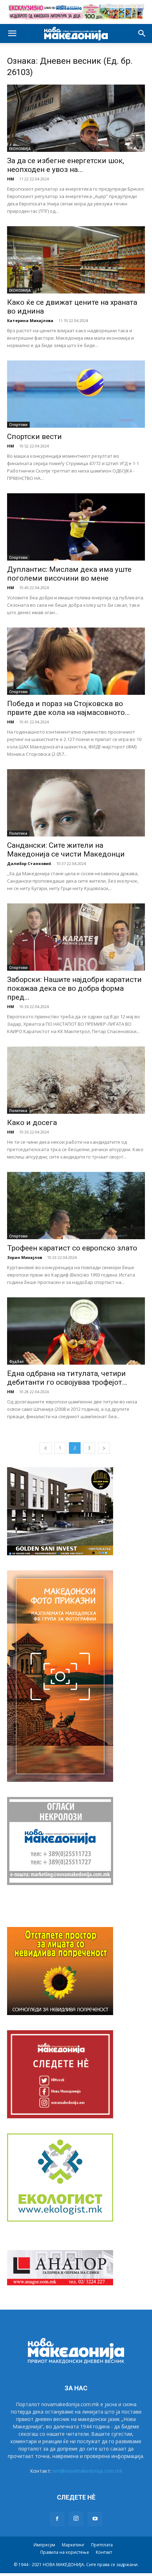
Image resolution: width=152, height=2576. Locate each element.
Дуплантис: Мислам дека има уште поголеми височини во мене (69, 574)
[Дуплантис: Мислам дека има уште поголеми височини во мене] (76, 527)
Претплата (102, 2545)
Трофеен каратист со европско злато (72, 1248)
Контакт (104, 2552)
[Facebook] (57, 2519)
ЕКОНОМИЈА (20, 149)
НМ (11, 179)
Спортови (18, 425)
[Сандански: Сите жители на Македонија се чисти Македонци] (76, 803)
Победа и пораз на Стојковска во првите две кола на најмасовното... (69, 708)
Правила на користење (65, 2552)
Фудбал (16, 1361)
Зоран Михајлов (25, 1257)
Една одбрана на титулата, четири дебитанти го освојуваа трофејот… (67, 1378)
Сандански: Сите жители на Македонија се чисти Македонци (66, 850)
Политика (18, 833)
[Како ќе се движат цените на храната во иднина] (76, 260)
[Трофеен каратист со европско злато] (76, 1206)
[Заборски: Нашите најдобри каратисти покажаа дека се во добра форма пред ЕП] (76, 937)
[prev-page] (46, 1448)
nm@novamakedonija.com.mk (87, 2471)
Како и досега (32, 1123)
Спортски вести (34, 437)
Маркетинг (73, 2545)
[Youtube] (95, 2519)
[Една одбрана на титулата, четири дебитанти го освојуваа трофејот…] (76, 1331)
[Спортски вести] (76, 394)
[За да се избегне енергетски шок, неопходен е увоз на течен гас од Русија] (76, 118)
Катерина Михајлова (30, 320)
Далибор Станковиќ (29, 863)
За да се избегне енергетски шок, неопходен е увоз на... (66, 165)
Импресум (44, 2545)
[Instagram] (76, 2519)
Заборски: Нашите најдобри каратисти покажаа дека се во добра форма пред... (74, 988)
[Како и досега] (76, 1080)
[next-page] (104, 1448)
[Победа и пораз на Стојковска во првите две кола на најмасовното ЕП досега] (76, 661)
